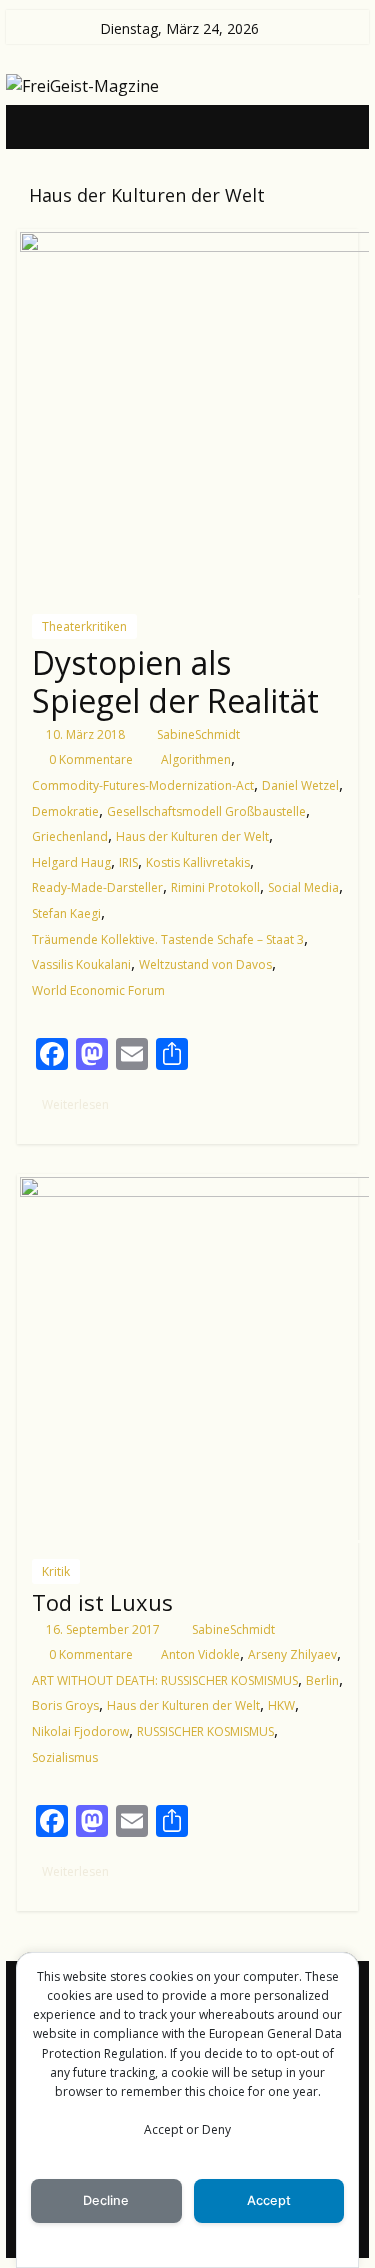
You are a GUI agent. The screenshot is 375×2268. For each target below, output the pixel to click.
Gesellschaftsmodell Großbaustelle (206, 811)
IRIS (128, 862)
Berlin (322, 1680)
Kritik (56, 1571)
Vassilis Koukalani (81, 964)
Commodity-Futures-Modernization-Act (143, 785)
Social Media (303, 887)
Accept (269, 2200)
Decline (106, 2200)
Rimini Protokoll (215, 887)
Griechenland (70, 836)
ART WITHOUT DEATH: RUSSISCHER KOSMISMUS (165, 1680)
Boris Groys (65, 1705)
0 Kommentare (89, 759)
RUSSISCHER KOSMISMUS (205, 1731)
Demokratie (65, 811)
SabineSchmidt (198, 734)
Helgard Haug (71, 862)
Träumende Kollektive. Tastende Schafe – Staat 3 (168, 939)
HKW (281, 1705)
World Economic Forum (98, 990)
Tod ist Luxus (102, 1602)
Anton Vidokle (200, 1654)
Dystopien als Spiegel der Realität (175, 682)
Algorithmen (196, 759)
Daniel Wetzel (300, 785)
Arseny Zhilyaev (292, 1654)
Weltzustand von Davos (205, 964)
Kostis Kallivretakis (198, 862)
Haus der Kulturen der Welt (192, 836)
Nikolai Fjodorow (80, 1731)
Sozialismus (65, 1757)
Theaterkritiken (84, 626)
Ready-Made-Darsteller (97, 887)
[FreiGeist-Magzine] (37, 126)
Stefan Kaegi (66, 913)
